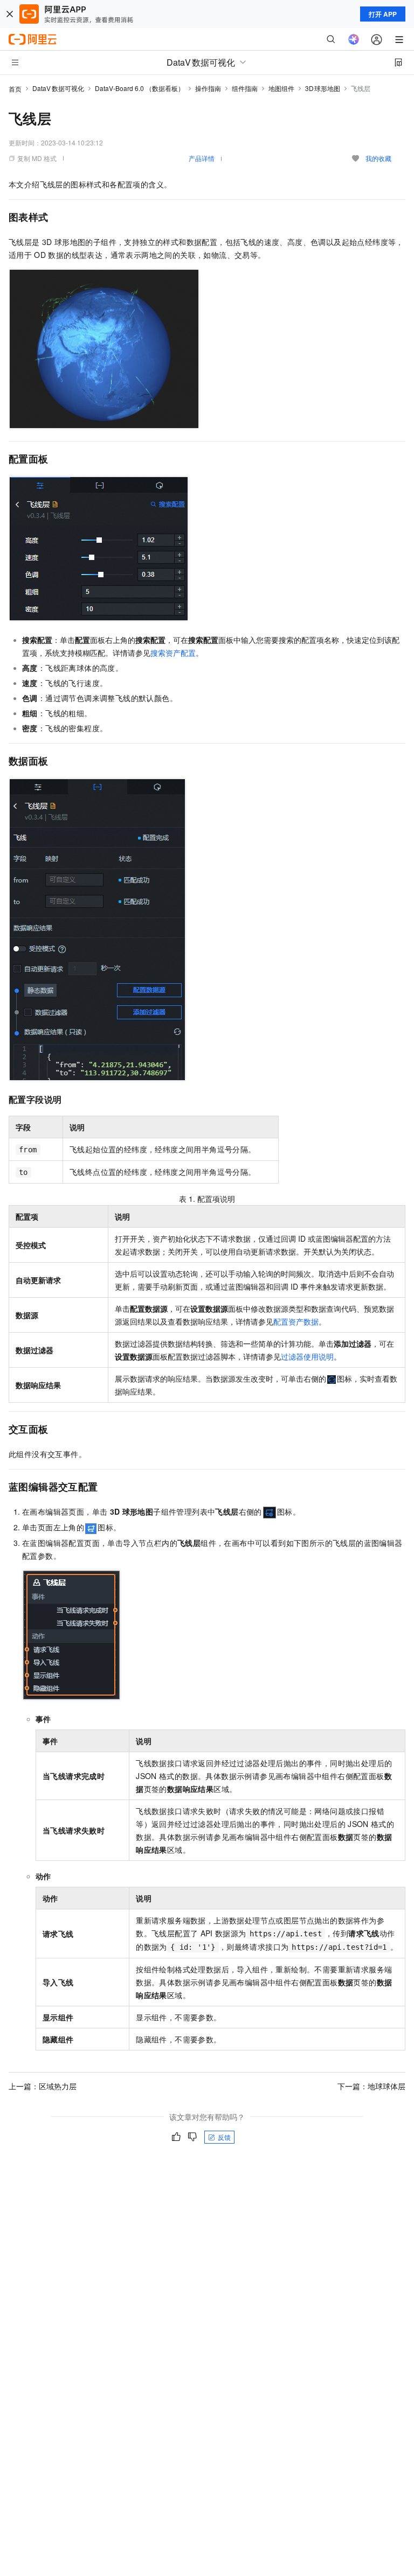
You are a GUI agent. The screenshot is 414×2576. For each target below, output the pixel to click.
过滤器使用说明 (307, 1356)
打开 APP (383, 14)
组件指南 (245, 88)
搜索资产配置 (173, 653)
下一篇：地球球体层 (371, 2086)
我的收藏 (378, 158)
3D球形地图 (323, 88)
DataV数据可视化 (58, 88)
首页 (15, 89)
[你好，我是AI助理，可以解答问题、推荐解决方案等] (354, 39)
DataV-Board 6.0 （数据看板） (140, 88)
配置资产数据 (296, 1321)
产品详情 (202, 158)
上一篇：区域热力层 (43, 2086)
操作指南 (208, 88)
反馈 (224, 2137)
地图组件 (281, 88)
